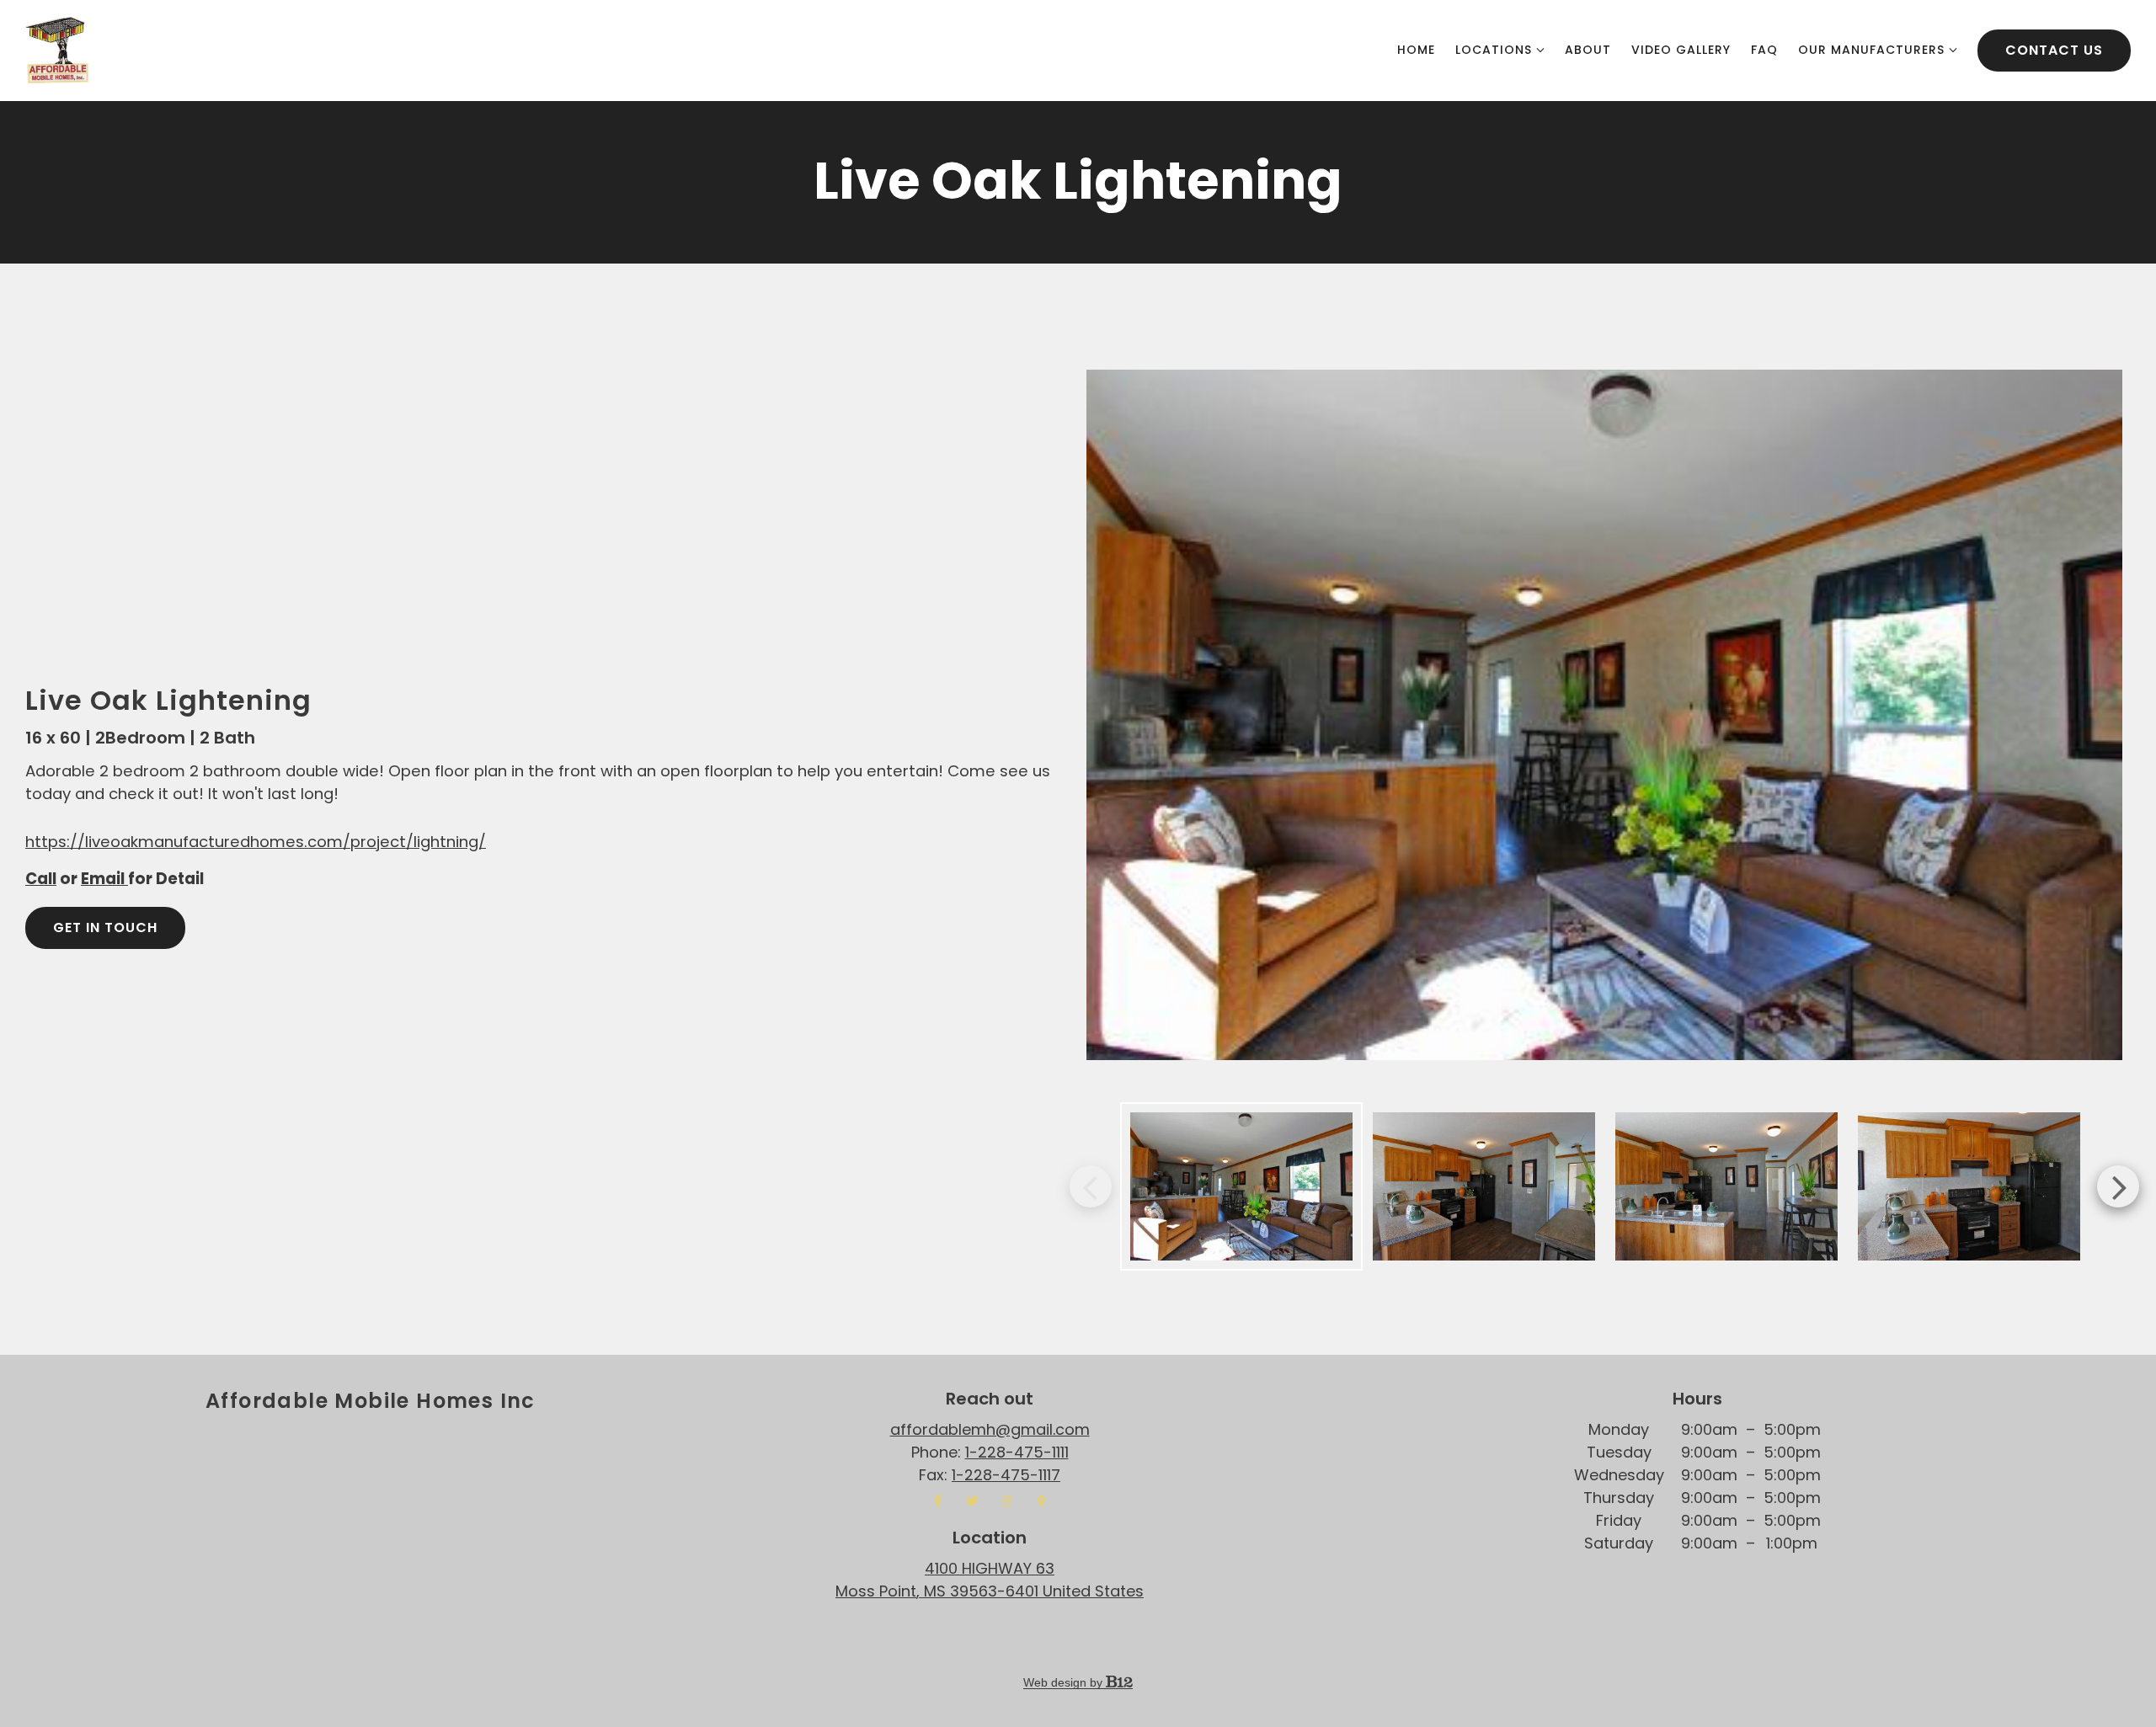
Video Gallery (1681, 50)
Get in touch (105, 927)
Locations (1494, 50)
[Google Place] (1042, 1500)
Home (1416, 50)
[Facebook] (938, 1500)
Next (2118, 1186)
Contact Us (2054, 50)
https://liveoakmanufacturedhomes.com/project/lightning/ (256, 842)
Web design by (1065, 1682)
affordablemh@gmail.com (990, 1429)
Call (41, 879)
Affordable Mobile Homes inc (371, 1401)
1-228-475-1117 (1006, 1475)
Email (104, 879)
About (1588, 50)
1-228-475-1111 (1017, 1452)
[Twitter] (973, 1500)
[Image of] (1604, 715)
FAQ (1764, 50)
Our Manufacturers (1871, 50)
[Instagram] (1007, 1500)
